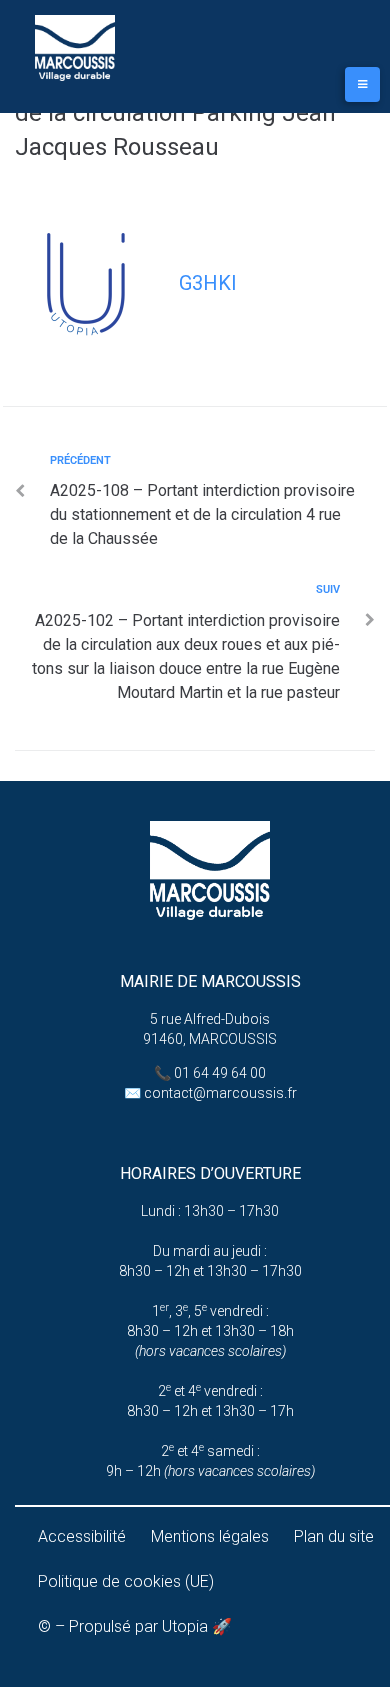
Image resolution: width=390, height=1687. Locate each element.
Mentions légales (210, 1536)
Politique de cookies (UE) (126, 1581)
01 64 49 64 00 (220, 1073)
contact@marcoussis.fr (220, 1093)
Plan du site (334, 1536)
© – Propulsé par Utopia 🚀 (135, 1626)
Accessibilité (82, 1536)
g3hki (208, 283)
